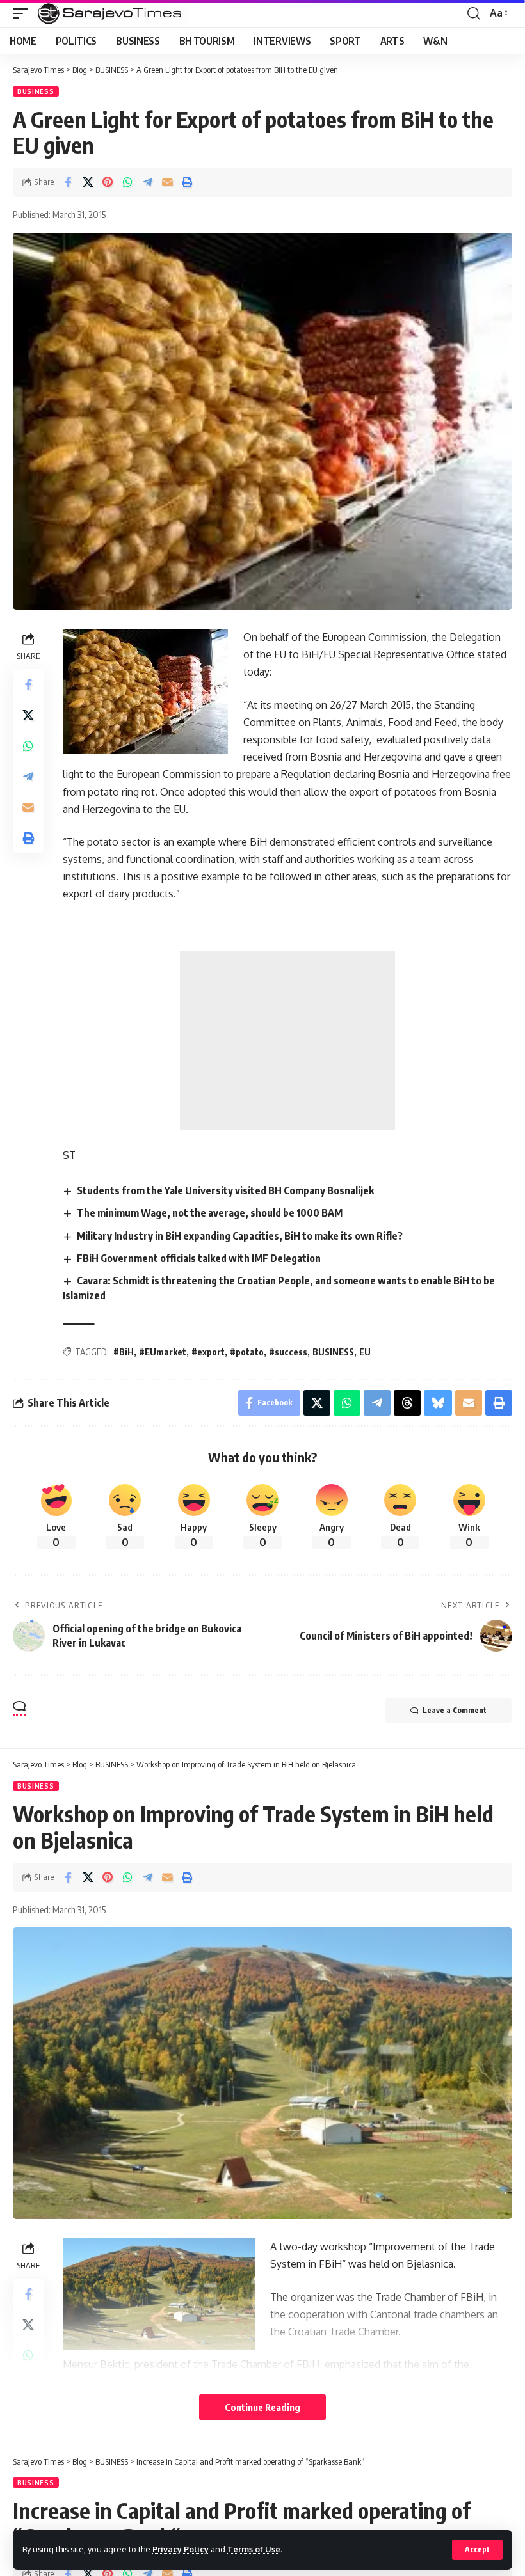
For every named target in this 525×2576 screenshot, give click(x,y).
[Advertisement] (287, 1041)
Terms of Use (254, 2549)
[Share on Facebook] (68, 182)
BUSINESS (36, 91)
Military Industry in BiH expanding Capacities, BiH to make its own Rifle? (240, 1236)
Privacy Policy (181, 2549)
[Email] (167, 182)
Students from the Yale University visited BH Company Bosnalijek (225, 1190)
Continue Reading (262, 2407)
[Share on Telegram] (147, 182)
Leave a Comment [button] (455, 1710)
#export (208, 1352)
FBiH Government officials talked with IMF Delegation (199, 1258)
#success (288, 1352)
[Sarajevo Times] (112, 13)
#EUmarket (163, 1352)
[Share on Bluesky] (438, 1403)
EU (365, 1352)
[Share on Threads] (407, 1403)
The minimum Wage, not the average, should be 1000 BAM (210, 1213)
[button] (477, 2550)
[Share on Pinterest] (108, 182)
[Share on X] (88, 182)
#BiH (124, 1352)
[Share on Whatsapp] (127, 182)
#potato (247, 1352)
